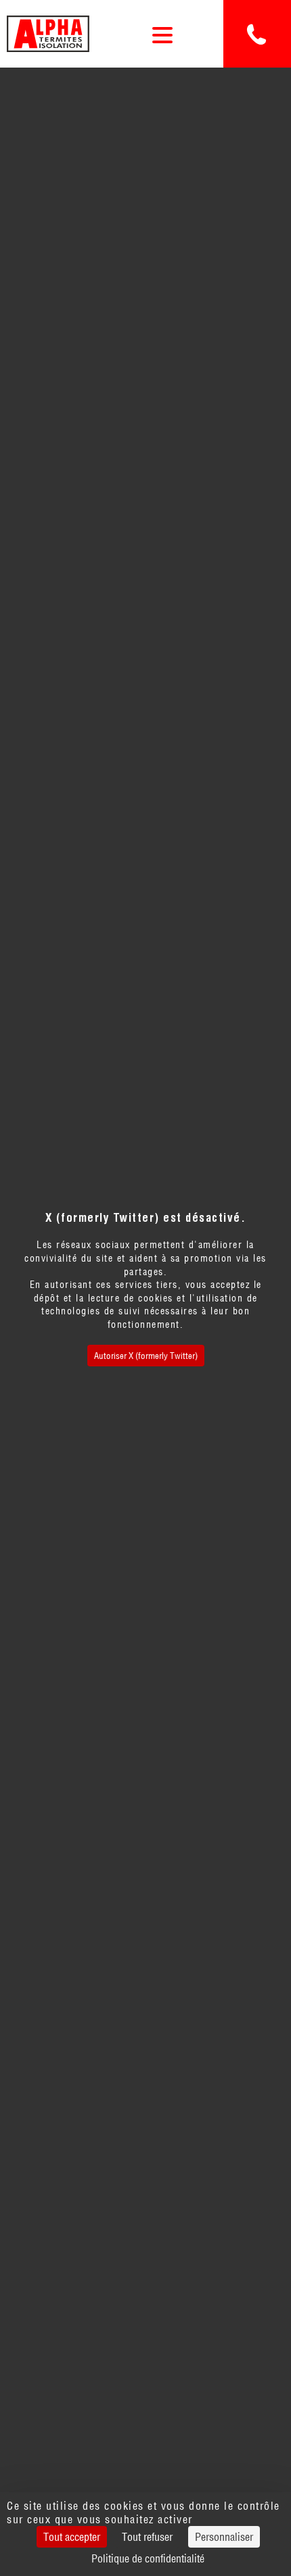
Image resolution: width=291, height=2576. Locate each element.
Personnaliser (224, 2537)
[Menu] (162, 34)
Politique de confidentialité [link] (148, 2558)
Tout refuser (147, 2537)
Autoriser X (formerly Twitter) (146, 1356)
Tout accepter (72, 2537)
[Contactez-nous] (257, 34)
